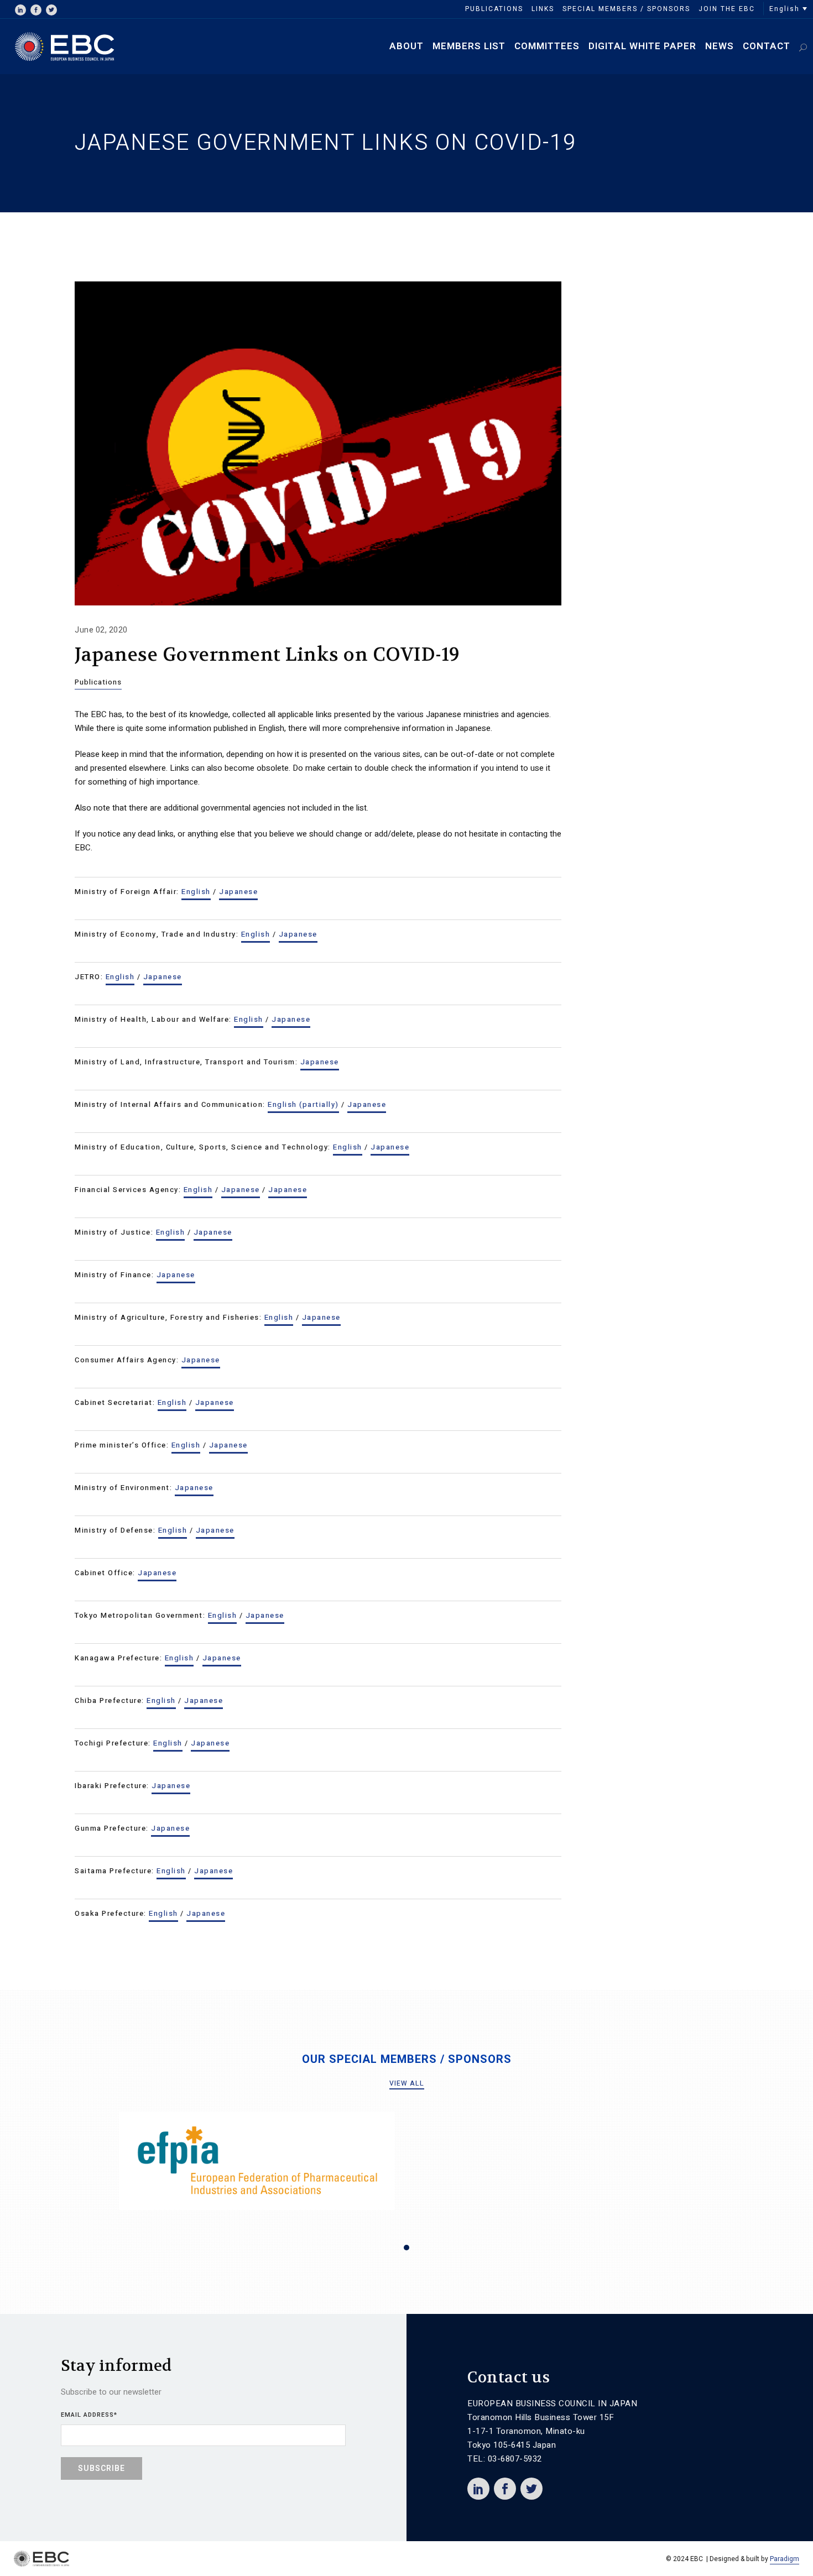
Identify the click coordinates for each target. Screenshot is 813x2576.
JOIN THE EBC (727, 9)
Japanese (238, 892)
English (196, 892)
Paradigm (785, 2559)
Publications (98, 682)
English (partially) (303, 1104)
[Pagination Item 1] (406, 2248)
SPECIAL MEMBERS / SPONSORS (626, 9)
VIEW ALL (407, 2083)
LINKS (543, 9)
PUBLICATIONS (494, 9)
